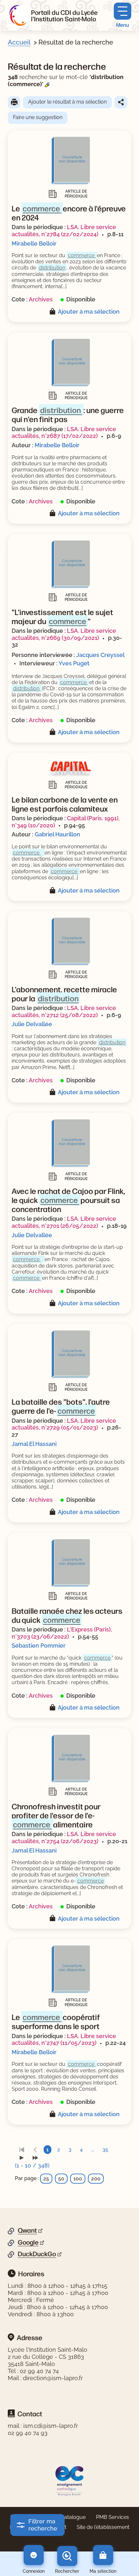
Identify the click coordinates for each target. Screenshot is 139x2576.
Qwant (27, 2230)
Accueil (19, 42)
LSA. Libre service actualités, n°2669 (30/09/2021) (64, 634)
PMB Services (112, 2517)
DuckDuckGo (37, 2254)
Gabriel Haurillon (57, 834)
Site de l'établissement (103, 2527)
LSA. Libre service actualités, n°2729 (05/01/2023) (64, 1424)
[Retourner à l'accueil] (18, 15)
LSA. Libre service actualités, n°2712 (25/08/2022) (64, 1011)
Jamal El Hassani (34, 1444)
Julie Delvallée (32, 1024)
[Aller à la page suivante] (22, 2158)
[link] (22, 2150)
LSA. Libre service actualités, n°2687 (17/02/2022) (64, 433)
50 (61, 2179)
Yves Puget (74, 663)
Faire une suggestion (38, 117)
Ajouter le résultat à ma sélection (67, 102)
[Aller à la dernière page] (35, 2158)
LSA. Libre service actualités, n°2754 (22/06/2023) (64, 1838)
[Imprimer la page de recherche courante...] (14, 102)
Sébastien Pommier (39, 1646)
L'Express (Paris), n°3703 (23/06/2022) (62, 1633)
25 (46, 2179)
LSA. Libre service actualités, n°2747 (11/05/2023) (64, 2040)
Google (28, 2242)
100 (78, 2179)
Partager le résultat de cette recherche (121, 102)
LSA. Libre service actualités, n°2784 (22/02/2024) (64, 231)
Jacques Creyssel (100, 655)
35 (105, 2150)
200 (96, 2179)
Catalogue (73, 2517)
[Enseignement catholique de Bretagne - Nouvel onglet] (70, 2480)
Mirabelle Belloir (34, 243)
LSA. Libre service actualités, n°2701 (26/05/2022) (64, 1222)
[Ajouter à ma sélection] (54, 312)
